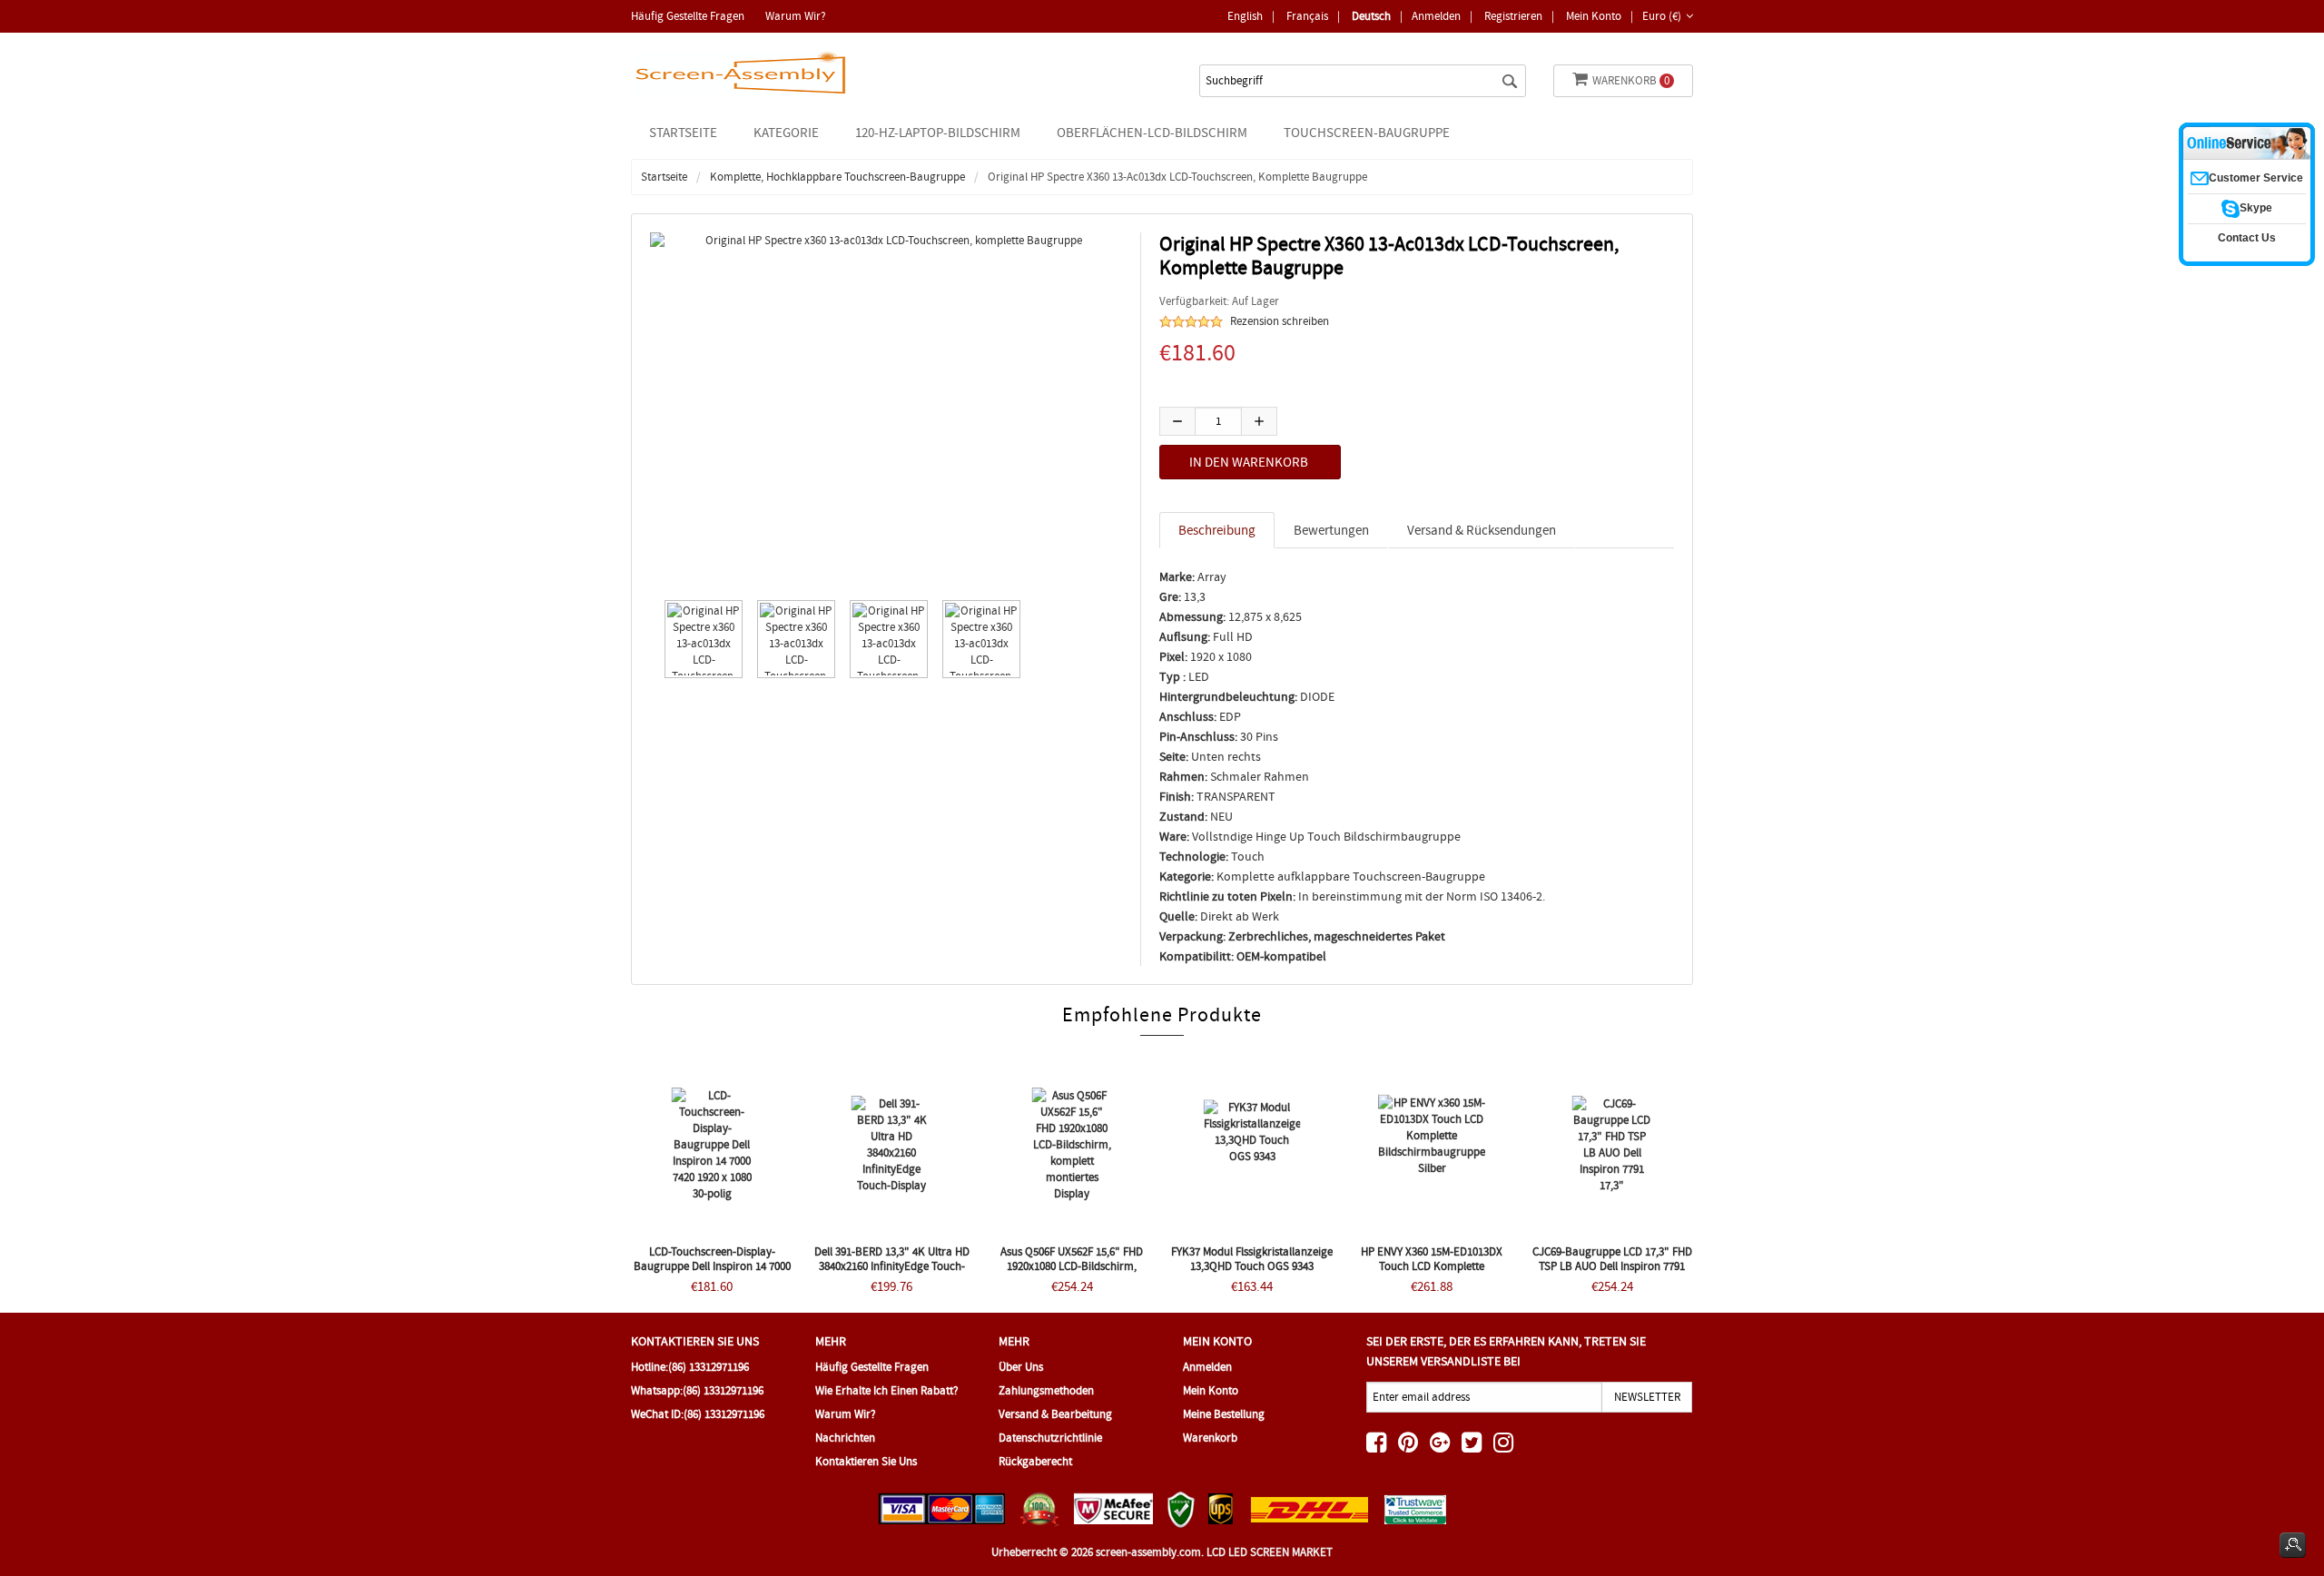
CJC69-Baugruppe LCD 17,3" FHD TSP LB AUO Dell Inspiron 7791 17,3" (1612, 1266)
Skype (2256, 208)
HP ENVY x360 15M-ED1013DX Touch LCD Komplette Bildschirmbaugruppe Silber (1432, 1266)
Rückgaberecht (1035, 1461)
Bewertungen (1331, 530)
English (1245, 16)
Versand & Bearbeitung (1055, 1414)
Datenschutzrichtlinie (1050, 1438)
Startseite (683, 133)
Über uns (1021, 1367)
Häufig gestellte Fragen (688, 16)
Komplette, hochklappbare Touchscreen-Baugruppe (837, 177)
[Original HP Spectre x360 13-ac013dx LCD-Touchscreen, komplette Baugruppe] (699, 639)
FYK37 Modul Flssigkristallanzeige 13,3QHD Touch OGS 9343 (1252, 1259)
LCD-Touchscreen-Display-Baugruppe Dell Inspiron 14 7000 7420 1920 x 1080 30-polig (712, 1266)
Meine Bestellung (1224, 1414)
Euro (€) (1662, 16)
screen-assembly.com (1148, 1552)
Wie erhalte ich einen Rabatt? (887, 1390)
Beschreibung (1217, 530)
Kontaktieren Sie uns (866, 1461)
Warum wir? (796, 16)
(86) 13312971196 (709, 1367)
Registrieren (1513, 16)
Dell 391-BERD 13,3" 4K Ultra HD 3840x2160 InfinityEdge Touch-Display (892, 1266)
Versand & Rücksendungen (1482, 530)
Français (1307, 16)
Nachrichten (845, 1438)
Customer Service (2256, 178)
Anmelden (1436, 16)
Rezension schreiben (1280, 321)
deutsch (1371, 16)
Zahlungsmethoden (1046, 1390)
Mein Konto (1594, 16)
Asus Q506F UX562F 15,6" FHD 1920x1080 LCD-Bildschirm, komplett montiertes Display (1072, 1266)
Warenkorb (1631, 80)
